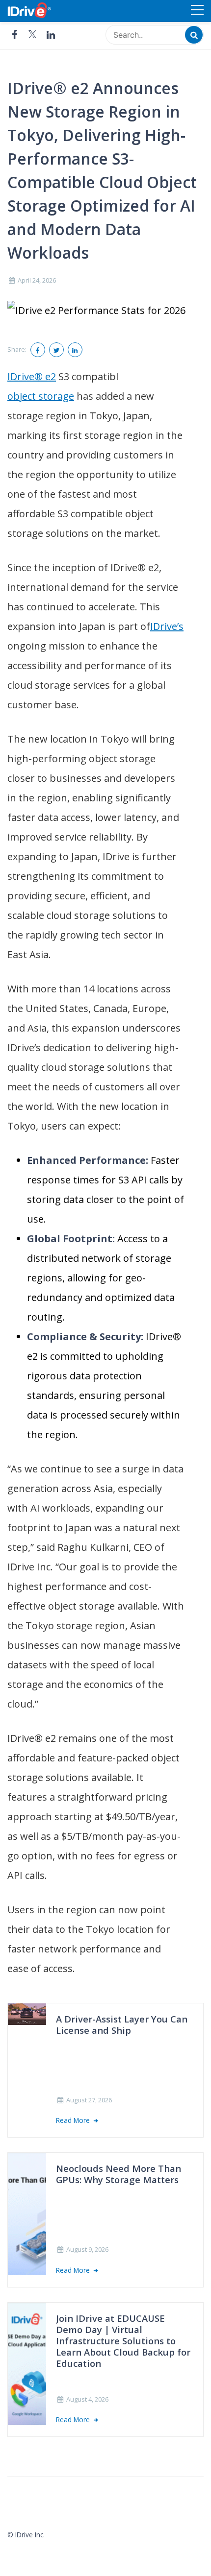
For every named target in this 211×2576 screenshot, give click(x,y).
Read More (74, 2120)
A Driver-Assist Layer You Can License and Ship (122, 2025)
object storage (41, 396)
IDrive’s (167, 626)
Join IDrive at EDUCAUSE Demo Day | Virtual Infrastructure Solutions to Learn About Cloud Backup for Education (123, 2341)
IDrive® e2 (32, 376)
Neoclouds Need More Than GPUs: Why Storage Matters (119, 2174)
